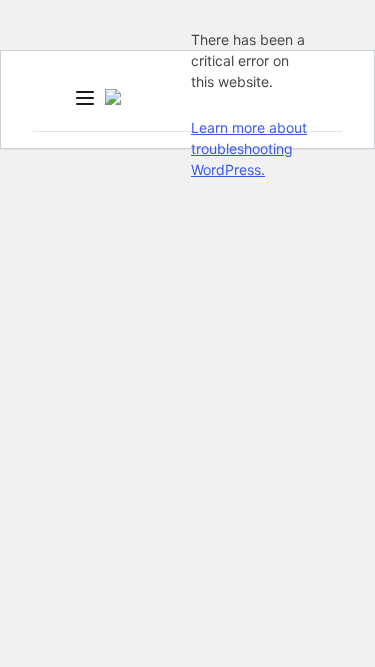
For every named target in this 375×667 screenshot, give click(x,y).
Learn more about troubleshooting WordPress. (249, 148)
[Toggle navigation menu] (85, 99)
